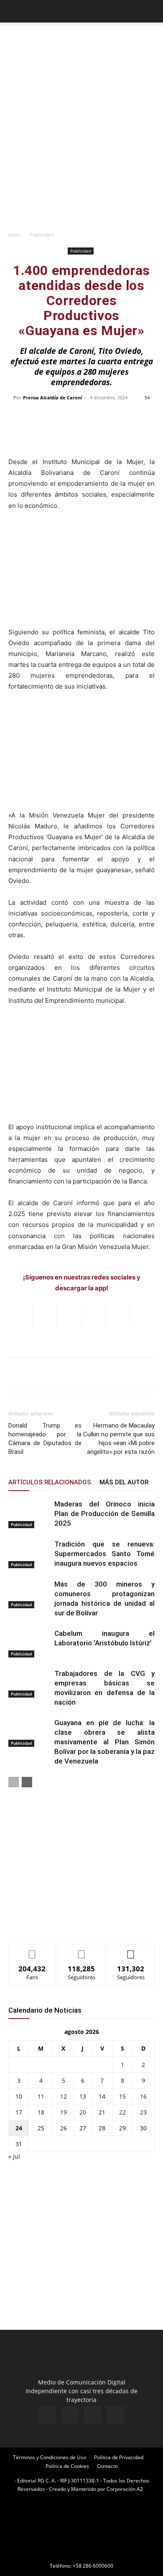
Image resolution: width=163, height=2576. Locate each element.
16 (143, 2096)
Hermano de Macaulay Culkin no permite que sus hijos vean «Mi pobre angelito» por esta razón (119, 1439)
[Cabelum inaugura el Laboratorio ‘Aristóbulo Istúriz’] (29, 1643)
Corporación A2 (125, 2489)
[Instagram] (70, 2415)
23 (143, 2112)
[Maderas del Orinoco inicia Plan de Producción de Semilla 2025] (29, 1514)
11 (41, 2096)
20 (83, 2112)
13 (83, 2096)
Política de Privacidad (119, 2457)
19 (64, 2112)
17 (19, 2112)
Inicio (14, 235)
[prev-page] (14, 1782)
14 (102, 2096)
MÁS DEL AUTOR (124, 1482)
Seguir (82, 1950)
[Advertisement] (81, 141)
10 (19, 2096)
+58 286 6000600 (93, 2566)
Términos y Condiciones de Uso (50, 2457)
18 (41, 2112)
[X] (93, 2415)
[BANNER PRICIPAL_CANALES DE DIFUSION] (81, 41)
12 (64, 2096)
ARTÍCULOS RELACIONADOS (50, 1482)
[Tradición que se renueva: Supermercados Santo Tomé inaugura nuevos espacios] (29, 1554)
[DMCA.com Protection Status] (81, 2554)
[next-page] (27, 1782)
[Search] (151, 11)
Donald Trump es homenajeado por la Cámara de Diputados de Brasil (45, 1439)
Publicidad (42, 235)
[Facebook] (48, 2415)
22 (122, 2112)
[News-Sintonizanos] (71, 1924)
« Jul (14, 2156)
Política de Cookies (67, 2466)
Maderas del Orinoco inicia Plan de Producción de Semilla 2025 (104, 1514)
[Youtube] (115, 2415)
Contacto (107, 2466)
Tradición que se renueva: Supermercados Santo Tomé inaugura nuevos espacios (104, 1554)
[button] (14, 11)
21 (102, 2112)
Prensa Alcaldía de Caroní (52, 397)
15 (122, 2096)
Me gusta (32, 1950)
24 (19, 2128)
